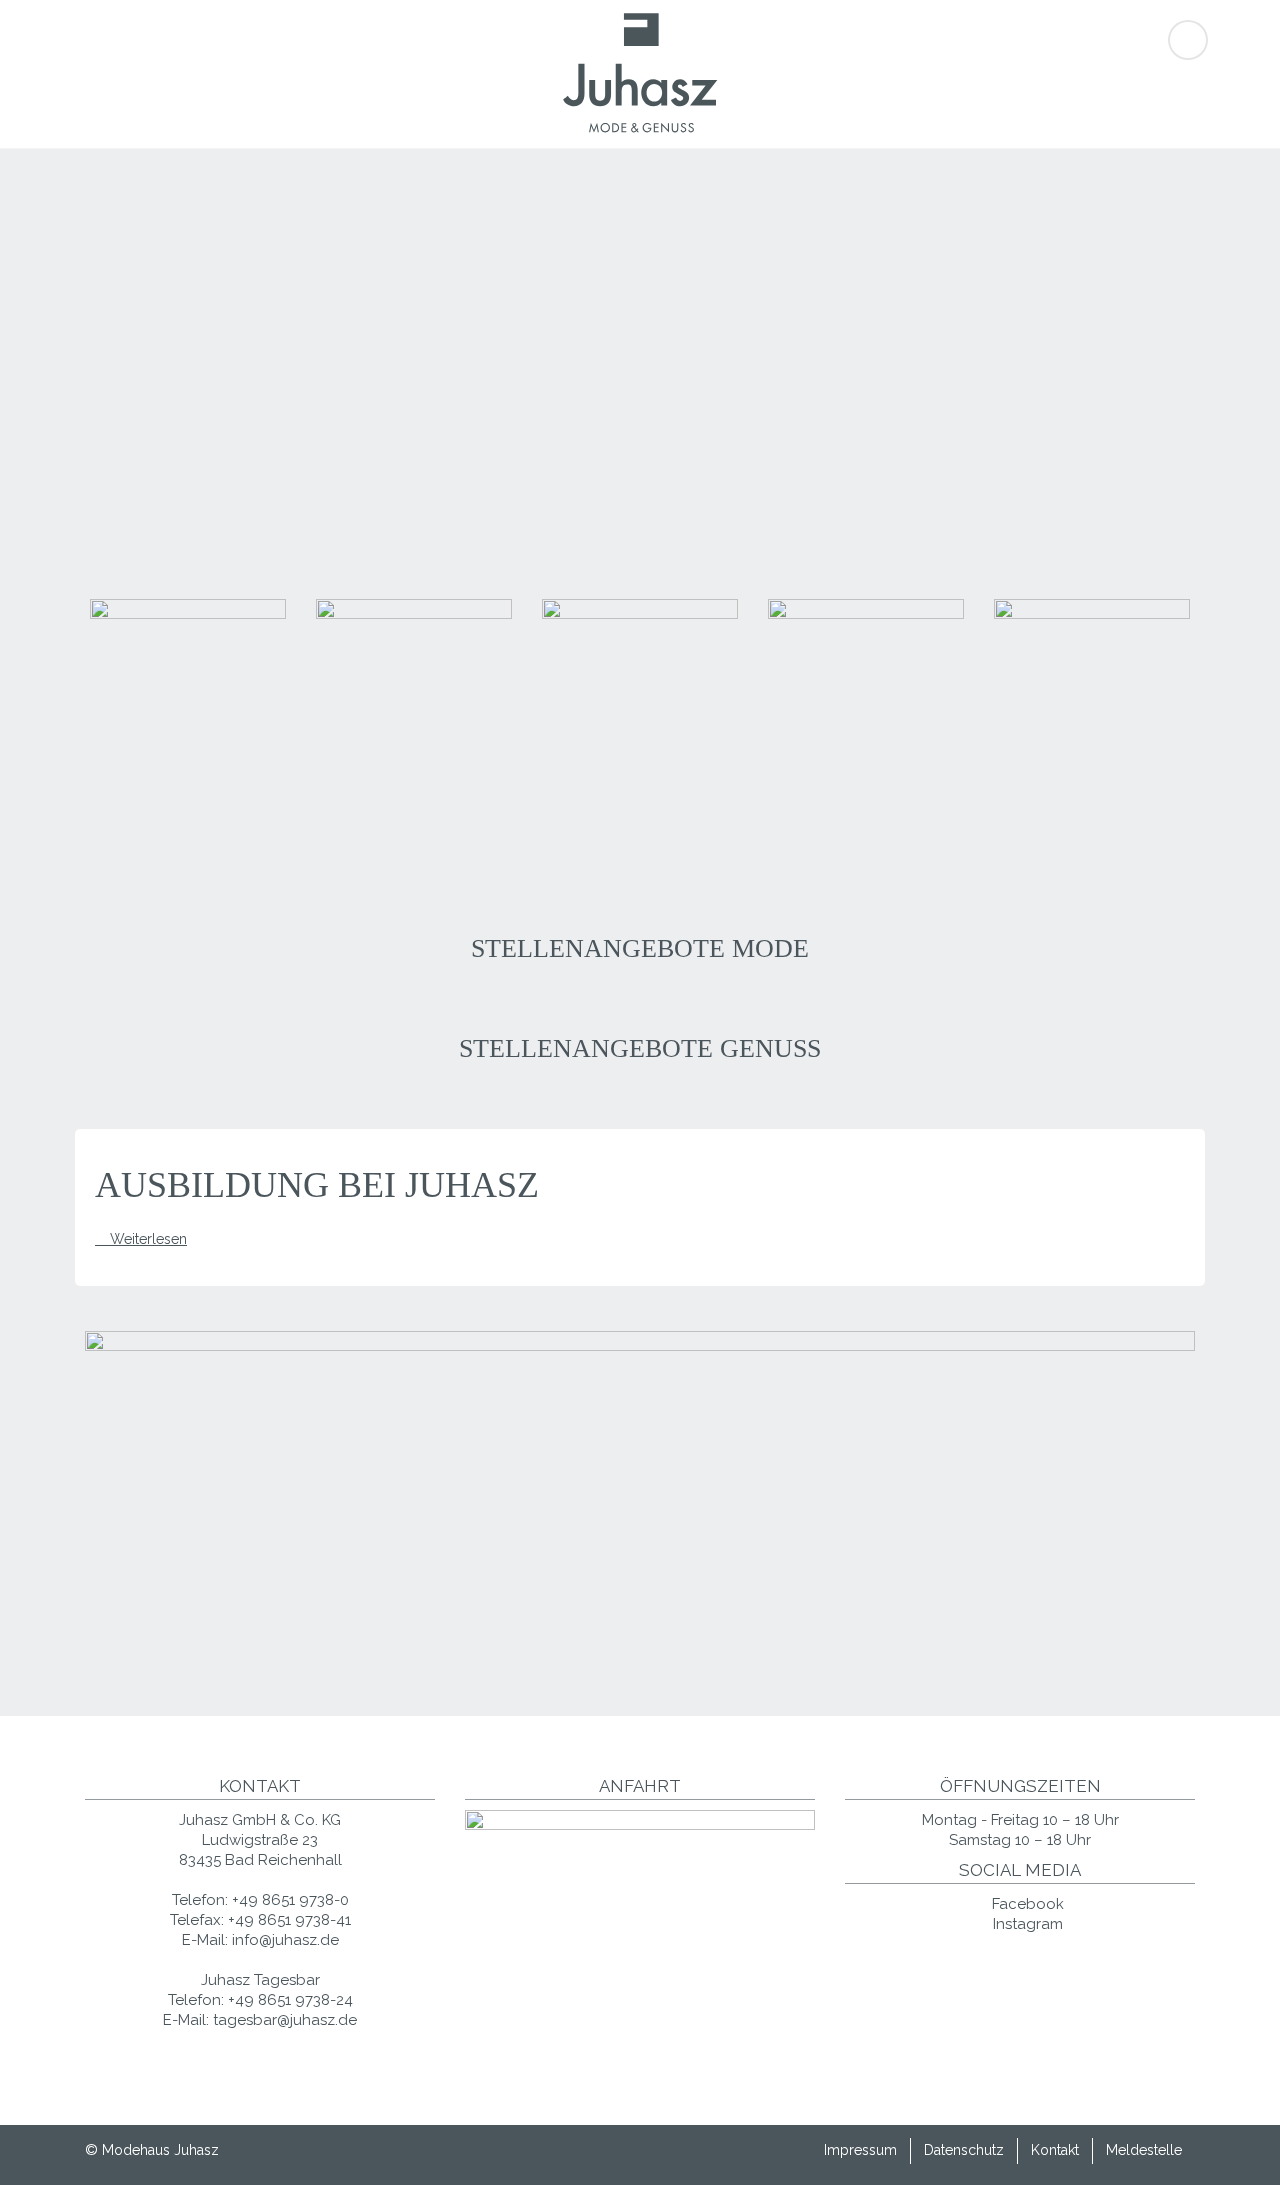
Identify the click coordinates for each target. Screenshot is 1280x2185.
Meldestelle (1144, 2150)
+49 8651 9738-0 (290, 1900)
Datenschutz (964, 2150)
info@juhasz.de (285, 1940)
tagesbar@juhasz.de (285, 2020)
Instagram (1026, 1924)
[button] (85, 722)
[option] (188, 721)
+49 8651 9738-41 (289, 1920)
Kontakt (1055, 2150)
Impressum (860, 2150)
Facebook (1026, 1904)
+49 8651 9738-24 (290, 2000)
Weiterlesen (148, 1239)
